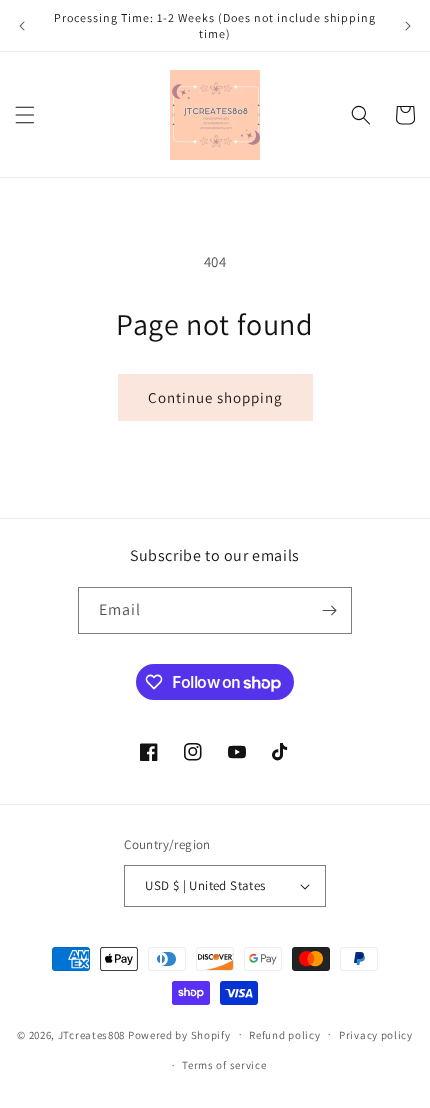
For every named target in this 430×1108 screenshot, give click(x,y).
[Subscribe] (329, 610)
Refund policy (284, 1035)
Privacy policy (376, 1035)
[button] (25, 115)
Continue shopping (215, 397)
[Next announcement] (408, 26)
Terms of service (224, 1065)
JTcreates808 (91, 1034)
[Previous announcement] (22, 26)
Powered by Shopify (179, 1034)
